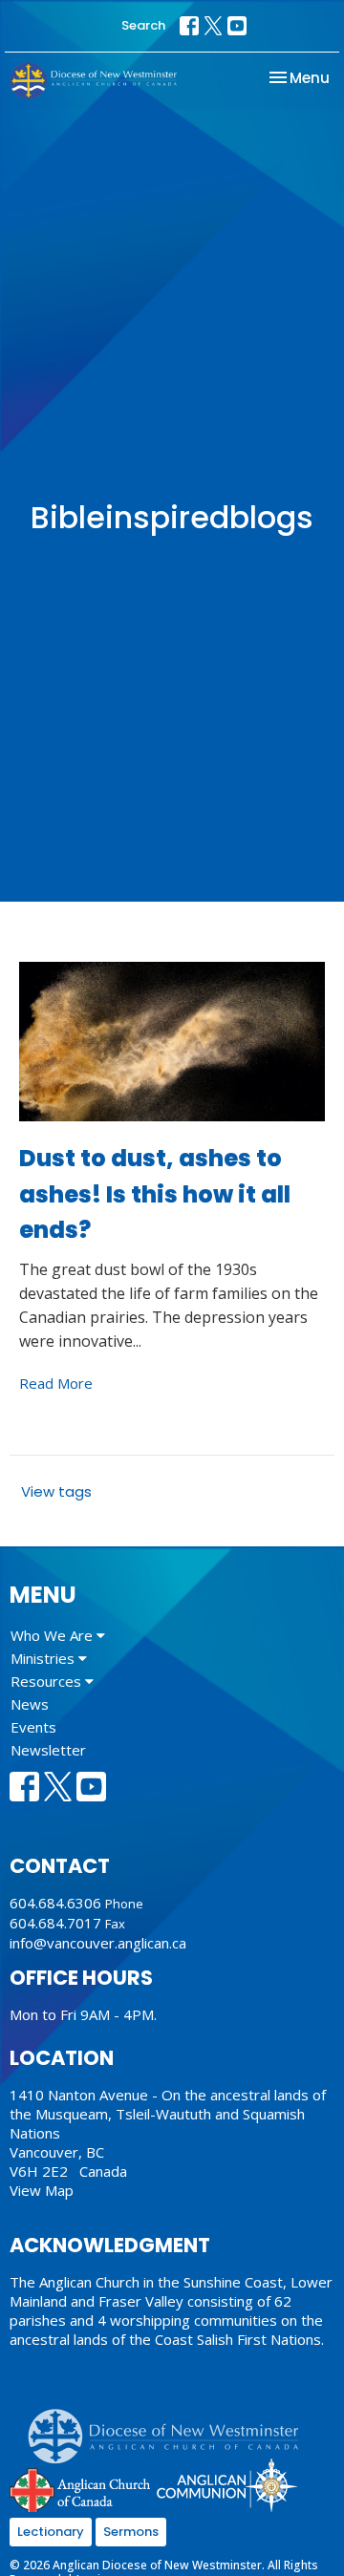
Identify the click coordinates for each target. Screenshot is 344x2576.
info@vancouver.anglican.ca (98, 1943)
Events (33, 1727)
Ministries (44, 1658)
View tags (56, 1491)
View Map (42, 2190)
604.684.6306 (55, 1903)
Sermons (131, 2532)
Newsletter (48, 1750)
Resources (48, 1681)
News (30, 1704)
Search (143, 25)
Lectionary (51, 2532)
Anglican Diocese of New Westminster (171, 2427)
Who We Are (54, 1635)
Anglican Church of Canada (81, 2488)
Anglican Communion (227, 2485)
